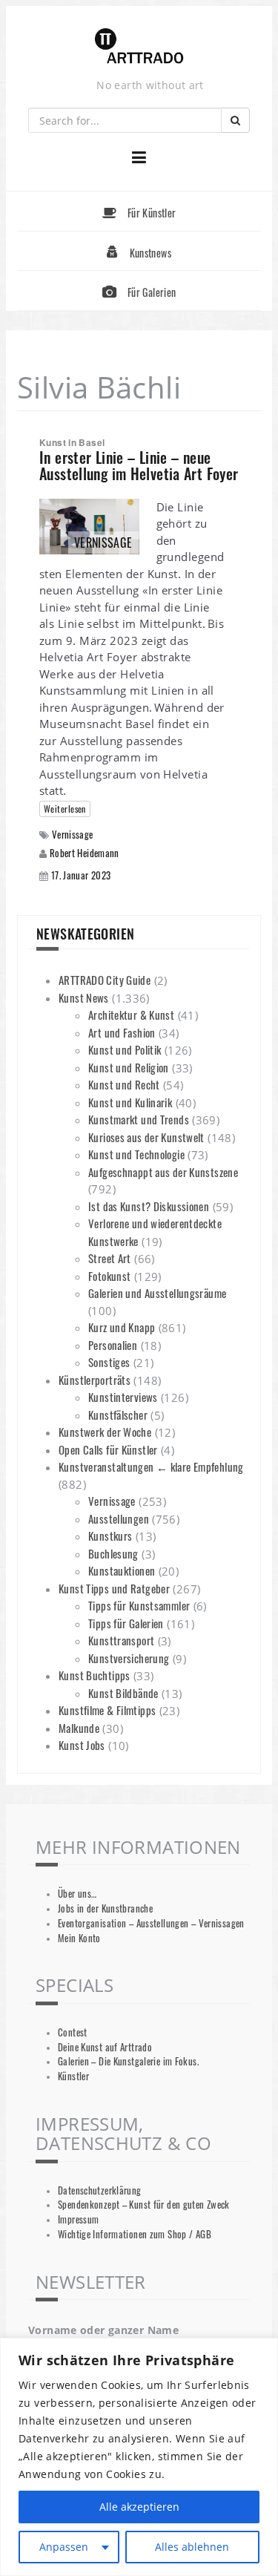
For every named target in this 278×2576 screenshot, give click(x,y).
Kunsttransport (121, 1640)
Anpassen (64, 2547)
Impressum (78, 2219)
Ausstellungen (119, 1518)
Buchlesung (113, 1553)
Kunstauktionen (122, 1570)
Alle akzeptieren (139, 2507)
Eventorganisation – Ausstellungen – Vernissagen (151, 1923)
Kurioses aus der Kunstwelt (146, 1137)
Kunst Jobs (82, 1745)
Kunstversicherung (129, 1658)
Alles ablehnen (192, 2547)
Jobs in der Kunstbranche (105, 1908)
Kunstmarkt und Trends (139, 1119)
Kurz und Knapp (122, 1327)
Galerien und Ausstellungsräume (157, 1293)
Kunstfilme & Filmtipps (107, 1710)
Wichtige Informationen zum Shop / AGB (135, 2234)
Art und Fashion (122, 1032)
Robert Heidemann (85, 853)
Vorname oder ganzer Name (103, 2330)
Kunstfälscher (118, 1415)
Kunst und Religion (129, 1067)
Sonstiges (109, 1362)
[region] (139, 2457)
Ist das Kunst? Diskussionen (149, 1206)
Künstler (73, 2076)
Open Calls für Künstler (108, 1449)
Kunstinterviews (123, 1397)
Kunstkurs (110, 1536)
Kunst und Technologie (136, 1154)
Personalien (113, 1345)
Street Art (110, 1258)
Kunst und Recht (124, 1084)
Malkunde (79, 1728)
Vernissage (73, 835)
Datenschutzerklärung (100, 2190)
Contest (73, 2032)
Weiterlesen (65, 809)
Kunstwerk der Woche (105, 1432)
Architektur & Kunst (131, 1015)
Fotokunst (109, 1276)
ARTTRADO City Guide (105, 980)
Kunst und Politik (125, 1049)
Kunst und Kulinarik (130, 1102)
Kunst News (84, 997)
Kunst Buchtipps (95, 1675)
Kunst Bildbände (123, 1693)
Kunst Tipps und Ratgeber (114, 1588)
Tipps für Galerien (126, 1623)
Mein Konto (79, 1938)
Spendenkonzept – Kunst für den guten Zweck (144, 2205)
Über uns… (77, 1894)
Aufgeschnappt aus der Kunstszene (163, 1172)
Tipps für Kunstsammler (139, 1605)
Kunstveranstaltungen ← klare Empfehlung (151, 1466)
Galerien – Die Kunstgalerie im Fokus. (128, 2061)
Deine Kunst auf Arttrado (105, 2047)
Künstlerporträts (95, 1380)
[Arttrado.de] (139, 47)
